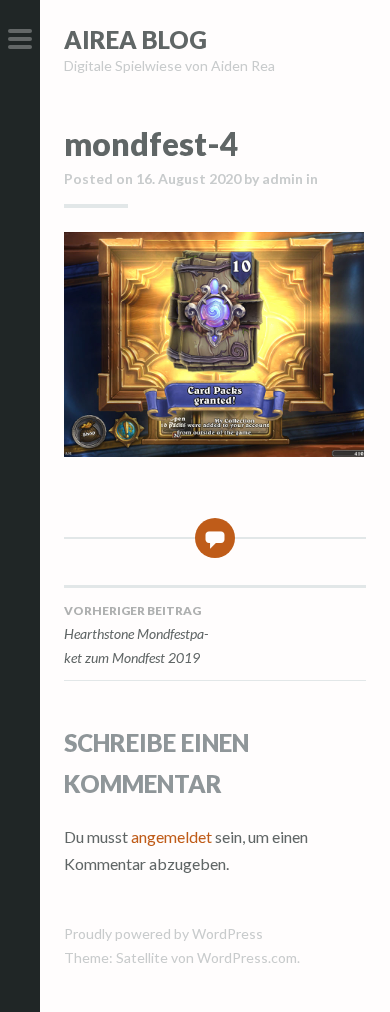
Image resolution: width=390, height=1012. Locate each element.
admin (282, 178)
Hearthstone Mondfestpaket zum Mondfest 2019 (136, 634)
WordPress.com (247, 957)
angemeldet (171, 836)
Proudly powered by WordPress (163, 933)
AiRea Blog (135, 39)
